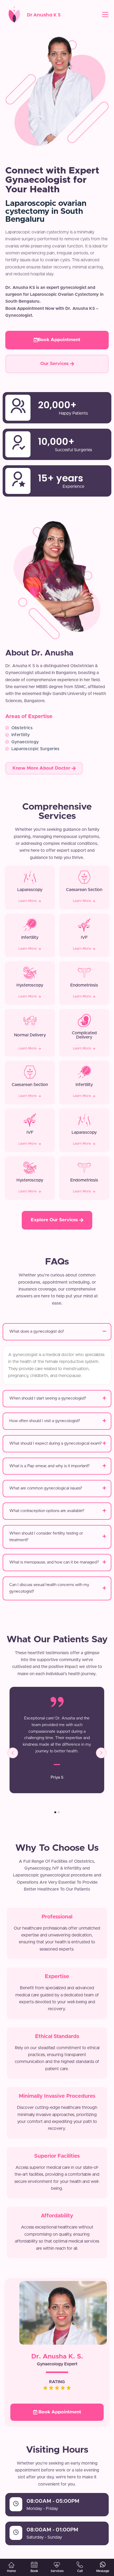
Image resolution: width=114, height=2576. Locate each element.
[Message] (103, 2565)
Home (11, 2571)
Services (57, 2571)
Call (80, 2571)
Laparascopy (30, 890)
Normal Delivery (30, 1035)
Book (34, 2571)
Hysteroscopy (30, 985)
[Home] (11, 2565)
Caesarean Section (84, 890)
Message (103, 2571)
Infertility (30, 937)
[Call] (80, 2565)
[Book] (34, 2565)
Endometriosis (84, 985)
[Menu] (105, 15)
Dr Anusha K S (44, 15)
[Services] (57, 2565)
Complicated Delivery (84, 1035)
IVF (84, 937)
